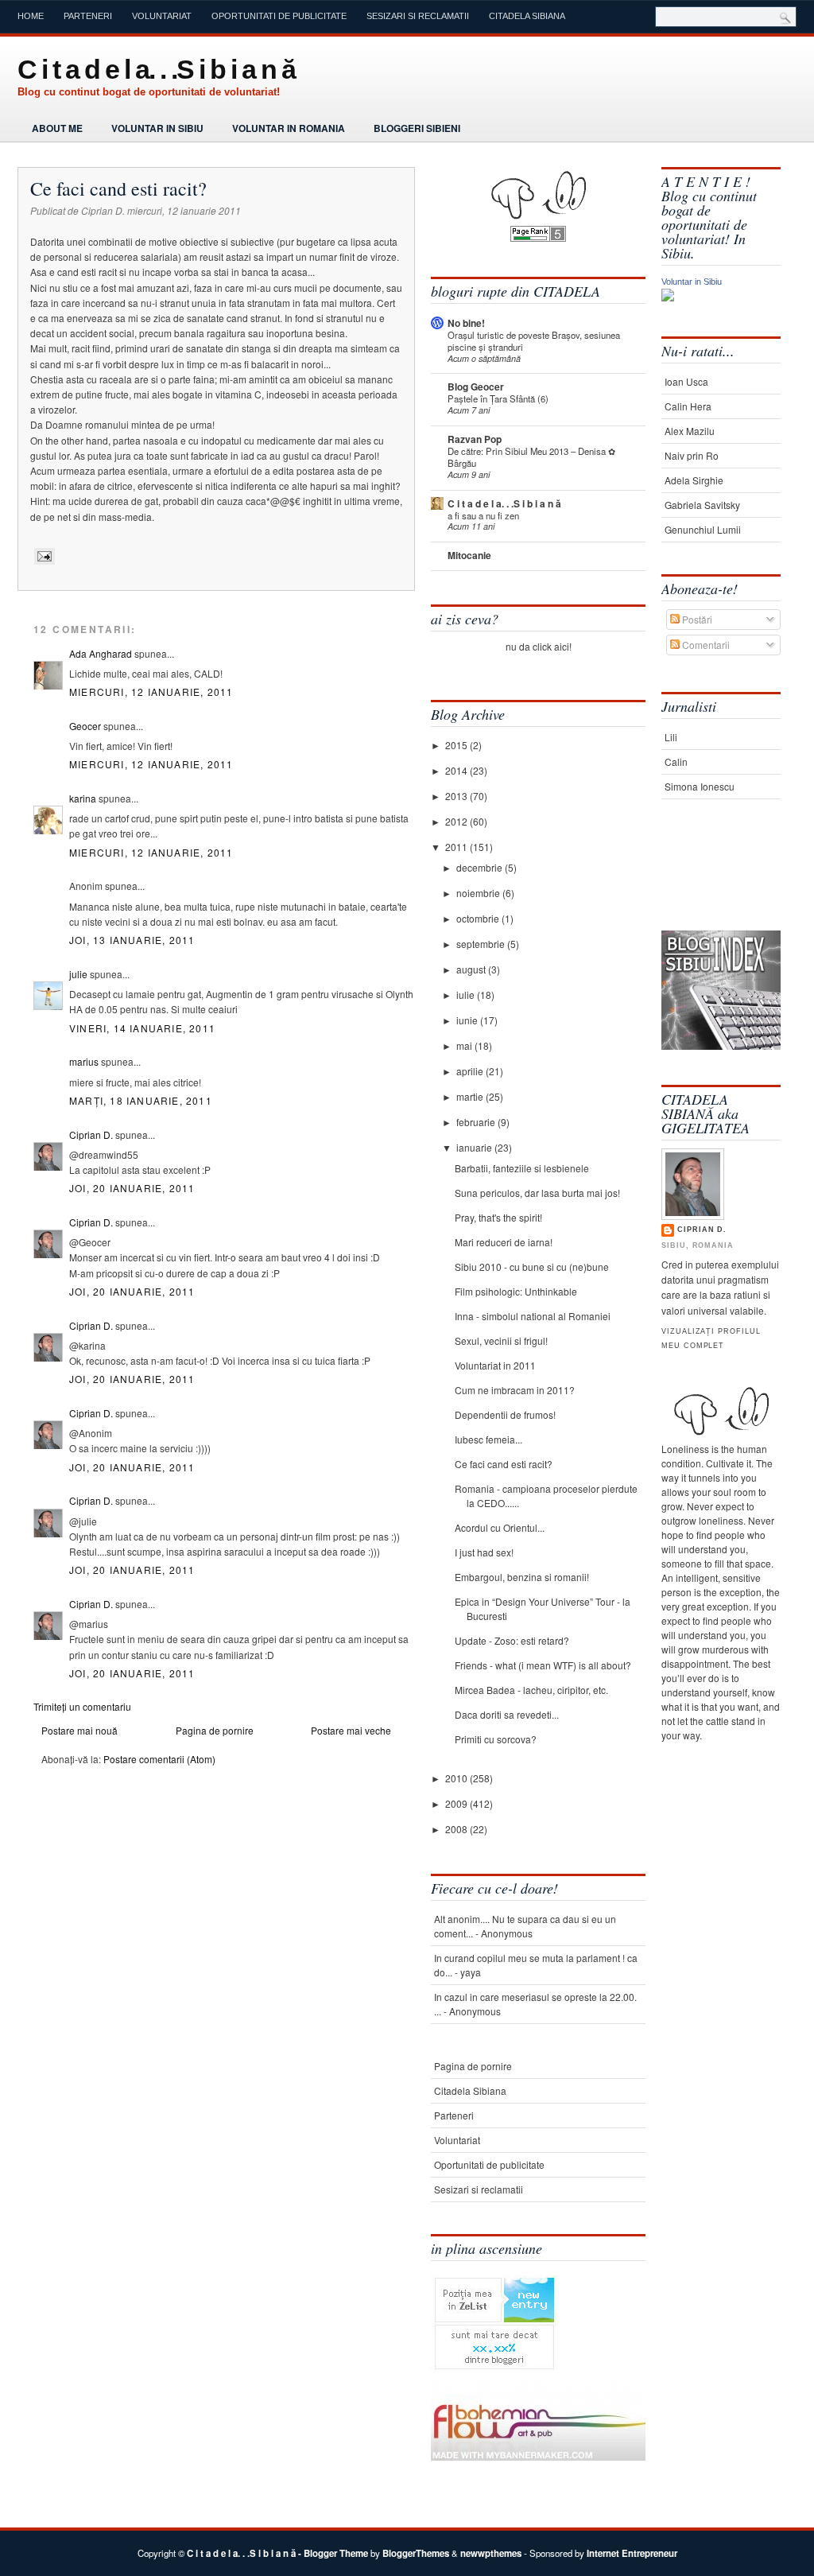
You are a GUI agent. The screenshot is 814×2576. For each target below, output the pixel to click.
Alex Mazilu (690, 431)
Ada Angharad (101, 653)
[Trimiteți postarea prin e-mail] (43, 556)
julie (78, 974)
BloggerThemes (416, 2553)
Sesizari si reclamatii (418, 16)
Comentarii (705, 645)
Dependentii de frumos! (505, 1414)
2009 (457, 1803)
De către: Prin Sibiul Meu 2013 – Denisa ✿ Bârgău (531, 457)
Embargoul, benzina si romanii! (522, 1577)
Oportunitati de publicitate (279, 16)
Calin (676, 762)
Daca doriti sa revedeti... (507, 1714)
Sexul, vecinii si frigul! (501, 1340)
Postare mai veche (351, 1730)
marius (84, 1061)
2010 (457, 1778)
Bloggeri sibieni (417, 128)
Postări (696, 619)
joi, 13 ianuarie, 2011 (132, 940)
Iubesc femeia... (488, 1439)
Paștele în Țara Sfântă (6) (498, 398)
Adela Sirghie (694, 480)
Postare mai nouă (79, 1730)
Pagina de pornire (215, 1730)
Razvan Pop (475, 439)
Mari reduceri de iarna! (504, 1242)
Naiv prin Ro (692, 455)
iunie (468, 1020)
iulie (467, 995)
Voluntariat (162, 16)
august (472, 969)
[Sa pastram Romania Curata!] (711, 881)
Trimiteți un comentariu (82, 1706)
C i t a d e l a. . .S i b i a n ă (156, 69)
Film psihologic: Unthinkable (516, 1291)
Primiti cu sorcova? (496, 1739)
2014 (457, 770)
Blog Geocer (476, 387)
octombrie (479, 918)
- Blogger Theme (332, 2553)
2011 (457, 847)
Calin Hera (688, 406)
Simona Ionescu (700, 786)
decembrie (481, 867)
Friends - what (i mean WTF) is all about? (543, 1665)
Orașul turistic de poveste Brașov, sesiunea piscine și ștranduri (534, 341)
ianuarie (475, 1147)
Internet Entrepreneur (632, 2553)
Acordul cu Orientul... (500, 1527)
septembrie (482, 944)
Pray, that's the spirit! (498, 1217)
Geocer (85, 726)
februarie (477, 1122)
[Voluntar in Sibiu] (668, 297)
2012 (457, 821)
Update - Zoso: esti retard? (512, 1640)
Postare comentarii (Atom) (159, 1759)
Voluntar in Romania (289, 128)
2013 (457, 796)
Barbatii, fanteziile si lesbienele (522, 1168)
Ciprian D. (91, 1135)
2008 (457, 1829)
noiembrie (479, 893)
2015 (457, 745)
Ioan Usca (686, 381)
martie (471, 1096)
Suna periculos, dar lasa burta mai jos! (537, 1193)
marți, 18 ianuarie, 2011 (141, 1100)
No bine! (466, 323)
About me (57, 128)
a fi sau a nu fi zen (483, 515)
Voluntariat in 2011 (495, 1365)
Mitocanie (469, 555)
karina (83, 798)
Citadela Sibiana (527, 16)
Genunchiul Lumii (703, 529)
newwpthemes (491, 2553)
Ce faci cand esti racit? (118, 188)
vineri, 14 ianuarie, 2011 (142, 1028)
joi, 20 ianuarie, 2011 (132, 1188)
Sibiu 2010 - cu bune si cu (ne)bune (532, 1267)
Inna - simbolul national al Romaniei (533, 1316)
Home (31, 16)
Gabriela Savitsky (702, 505)
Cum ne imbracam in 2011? (515, 1390)
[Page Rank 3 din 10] (538, 237)
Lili (671, 737)
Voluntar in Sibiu (157, 128)
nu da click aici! (539, 646)
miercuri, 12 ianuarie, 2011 (151, 692)
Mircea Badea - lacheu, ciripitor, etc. (531, 1690)
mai (465, 1045)
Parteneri (88, 16)
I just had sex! (484, 1552)
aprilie (471, 1071)
